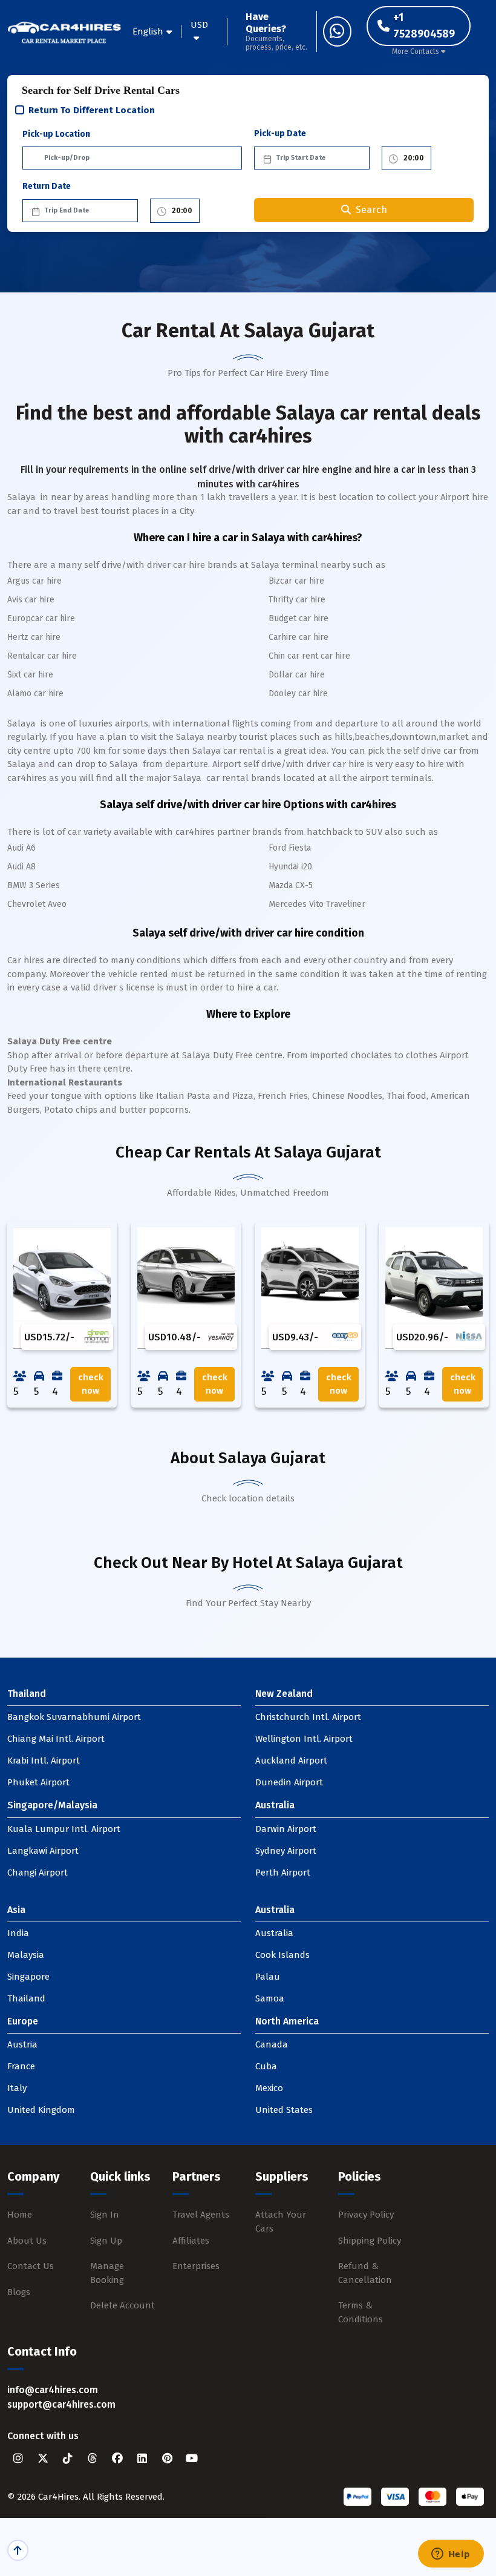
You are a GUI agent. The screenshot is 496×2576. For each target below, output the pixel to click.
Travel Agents (201, 2215)
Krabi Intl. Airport (44, 1761)
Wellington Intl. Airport (304, 1739)
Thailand (26, 1998)
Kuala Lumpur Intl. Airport (64, 1829)
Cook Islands (282, 1955)
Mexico (269, 2088)
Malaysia (26, 1955)
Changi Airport (38, 1873)
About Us (27, 2241)
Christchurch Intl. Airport (308, 1717)
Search (371, 210)
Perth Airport (283, 1873)
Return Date (47, 186)
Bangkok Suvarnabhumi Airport (74, 1717)
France (21, 2066)
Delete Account (122, 2305)
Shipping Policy (370, 2241)
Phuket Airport (38, 1782)
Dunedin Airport (289, 1782)
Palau (268, 1977)
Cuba (266, 2066)
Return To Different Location (92, 110)
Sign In (105, 2215)
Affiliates (191, 2241)
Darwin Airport (286, 1829)
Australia (274, 1933)
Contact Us (31, 2266)
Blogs (19, 2292)
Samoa (270, 1998)
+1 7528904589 (424, 26)
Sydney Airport (286, 1851)
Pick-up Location (56, 134)
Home (20, 2215)
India (18, 1933)
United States (284, 2110)
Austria (22, 2044)
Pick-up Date (280, 133)
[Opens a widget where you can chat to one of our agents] (451, 2555)
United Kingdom (41, 2110)
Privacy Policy (366, 2215)
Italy (17, 2088)
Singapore (28, 1977)
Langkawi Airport (43, 1851)
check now (91, 1384)
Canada (272, 2044)
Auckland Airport (291, 1761)
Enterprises (196, 2266)
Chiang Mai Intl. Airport (56, 1739)
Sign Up (106, 2241)
